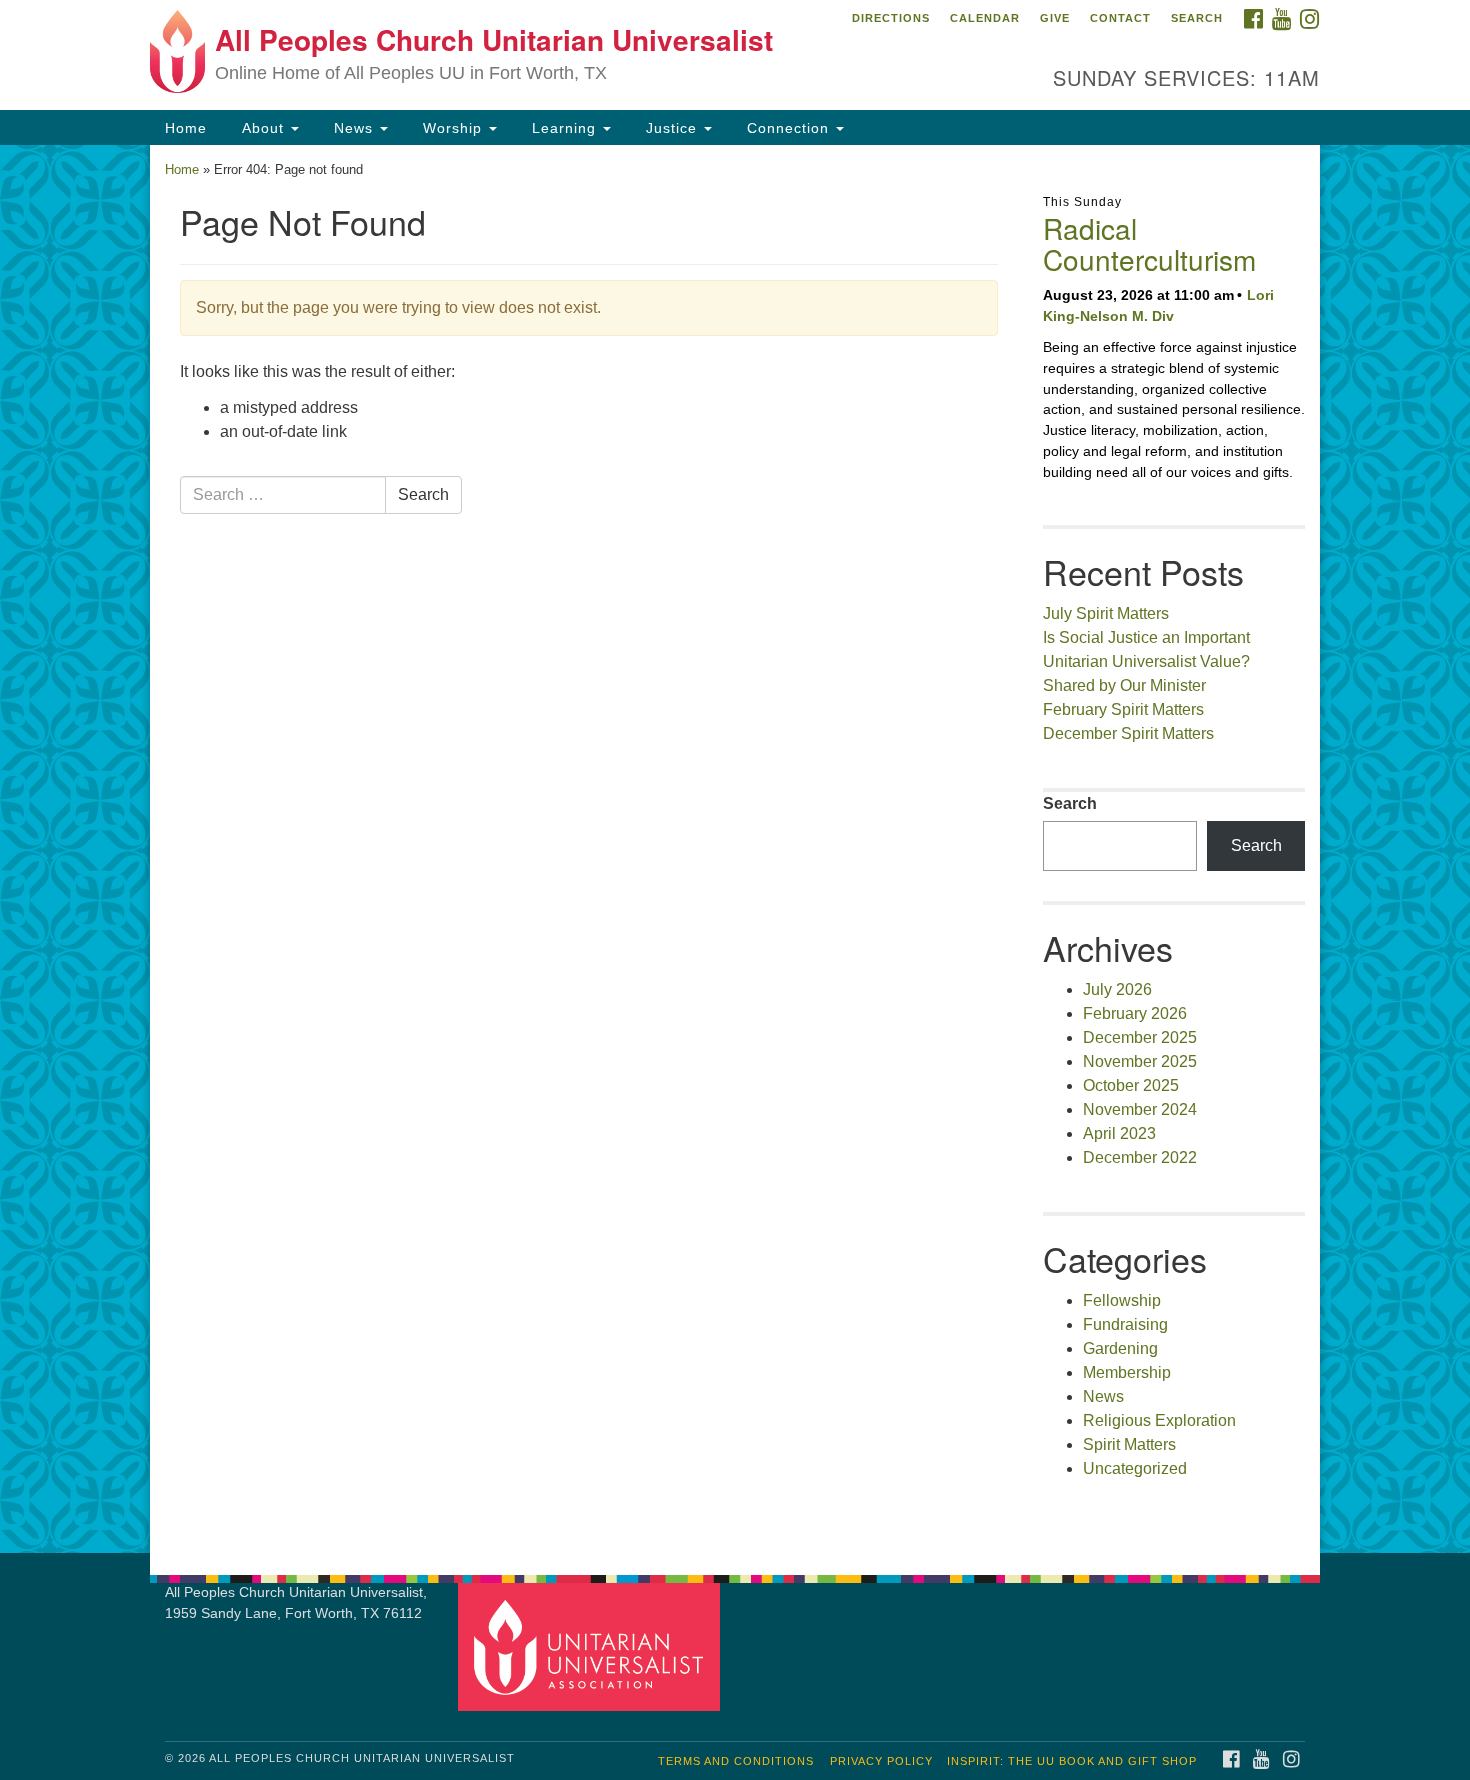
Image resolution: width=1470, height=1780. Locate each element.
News (353, 128)
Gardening (1120, 1348)
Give (1055, 18)
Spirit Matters (1129, 1444)
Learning (564, 128)
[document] (735, 849)
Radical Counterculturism (1149, 243)
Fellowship (1122, 1300)
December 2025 (1140, 1037)
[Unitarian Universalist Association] (592, 1646)
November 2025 (1140, 1061)
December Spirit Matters (1128, 733)
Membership (1127, 1372)
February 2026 (1135, 1013)
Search (1197, 18)
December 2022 (1140, 1157)
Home (186, 128)
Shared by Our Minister (1124, 685)
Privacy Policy (881, 1761)
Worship (452, 128)
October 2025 (1131, 1085)
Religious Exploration (1159, 1420)
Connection (788, 128)
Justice (671, 128)
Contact (1120, 18)
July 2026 (1117, 989)
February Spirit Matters (1123, 709)
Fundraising (1125, 1324)
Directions (891, 18)
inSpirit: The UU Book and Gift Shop (1072, 1761)
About (263, 128)
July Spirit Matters (1106, 613)
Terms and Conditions (736, 1761)
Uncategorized (1135, 1468)
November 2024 (1140, 1109)
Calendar (985, 18)
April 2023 (1119, 1133)
